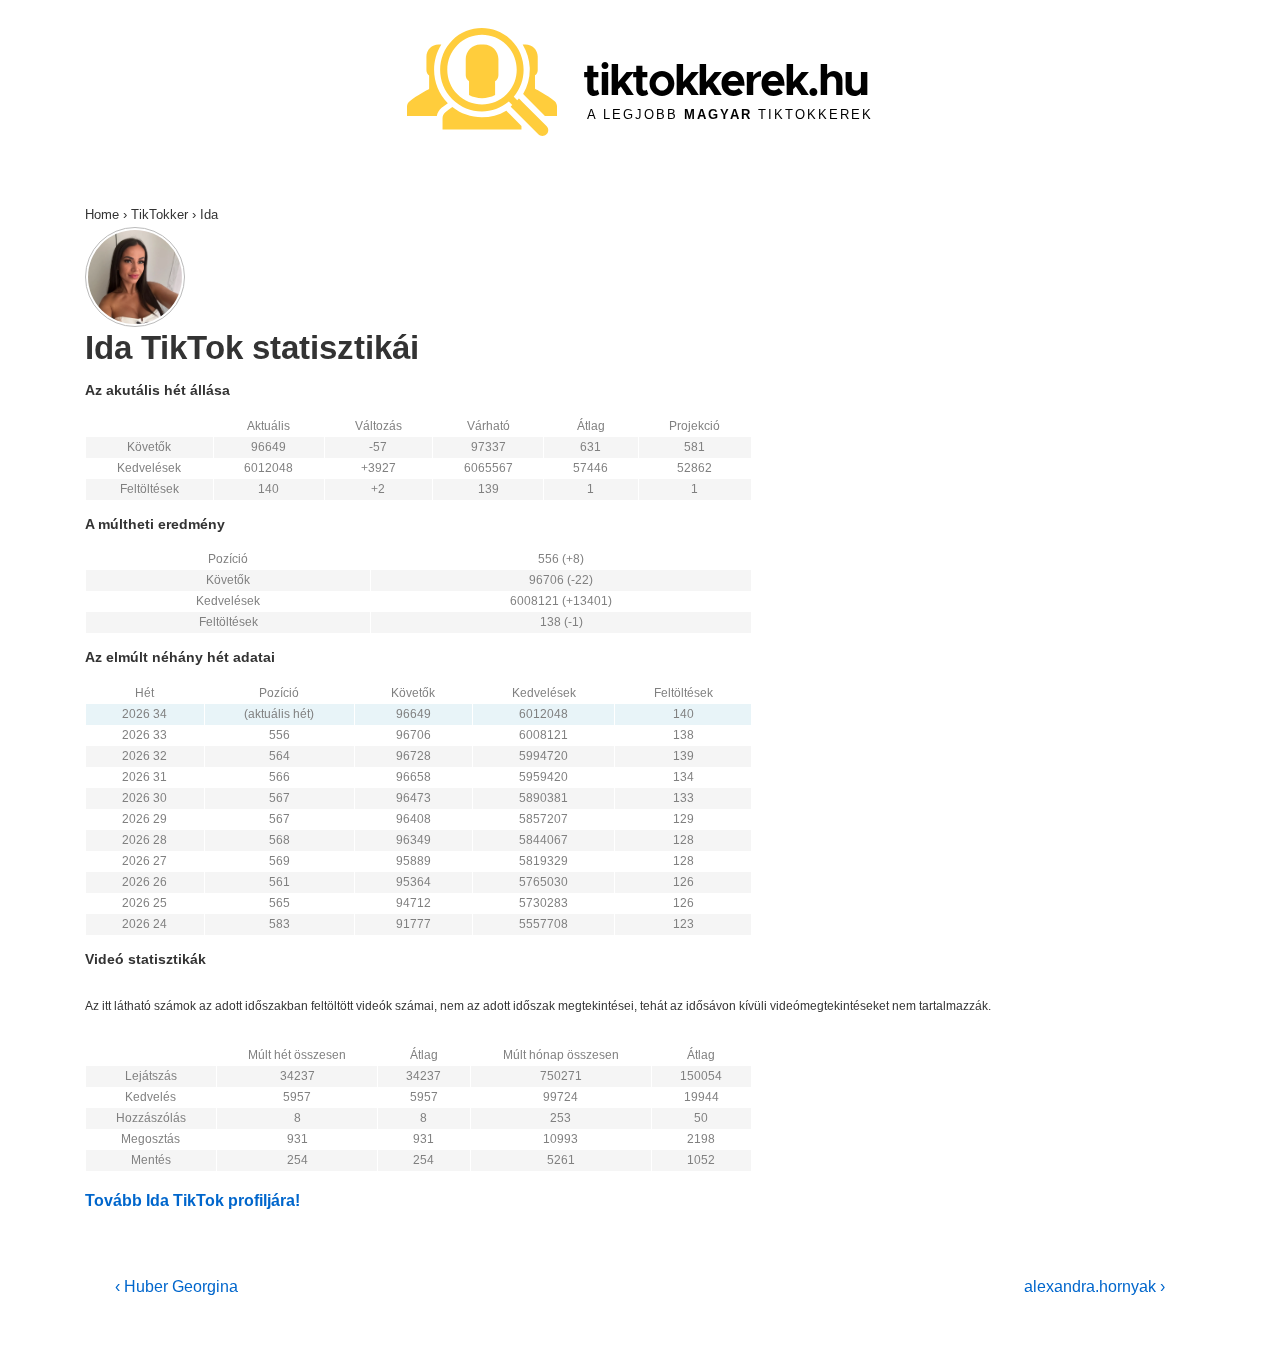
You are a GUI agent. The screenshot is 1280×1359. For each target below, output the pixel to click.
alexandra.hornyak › (1094, 1286)
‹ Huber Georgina (176, 1286)
